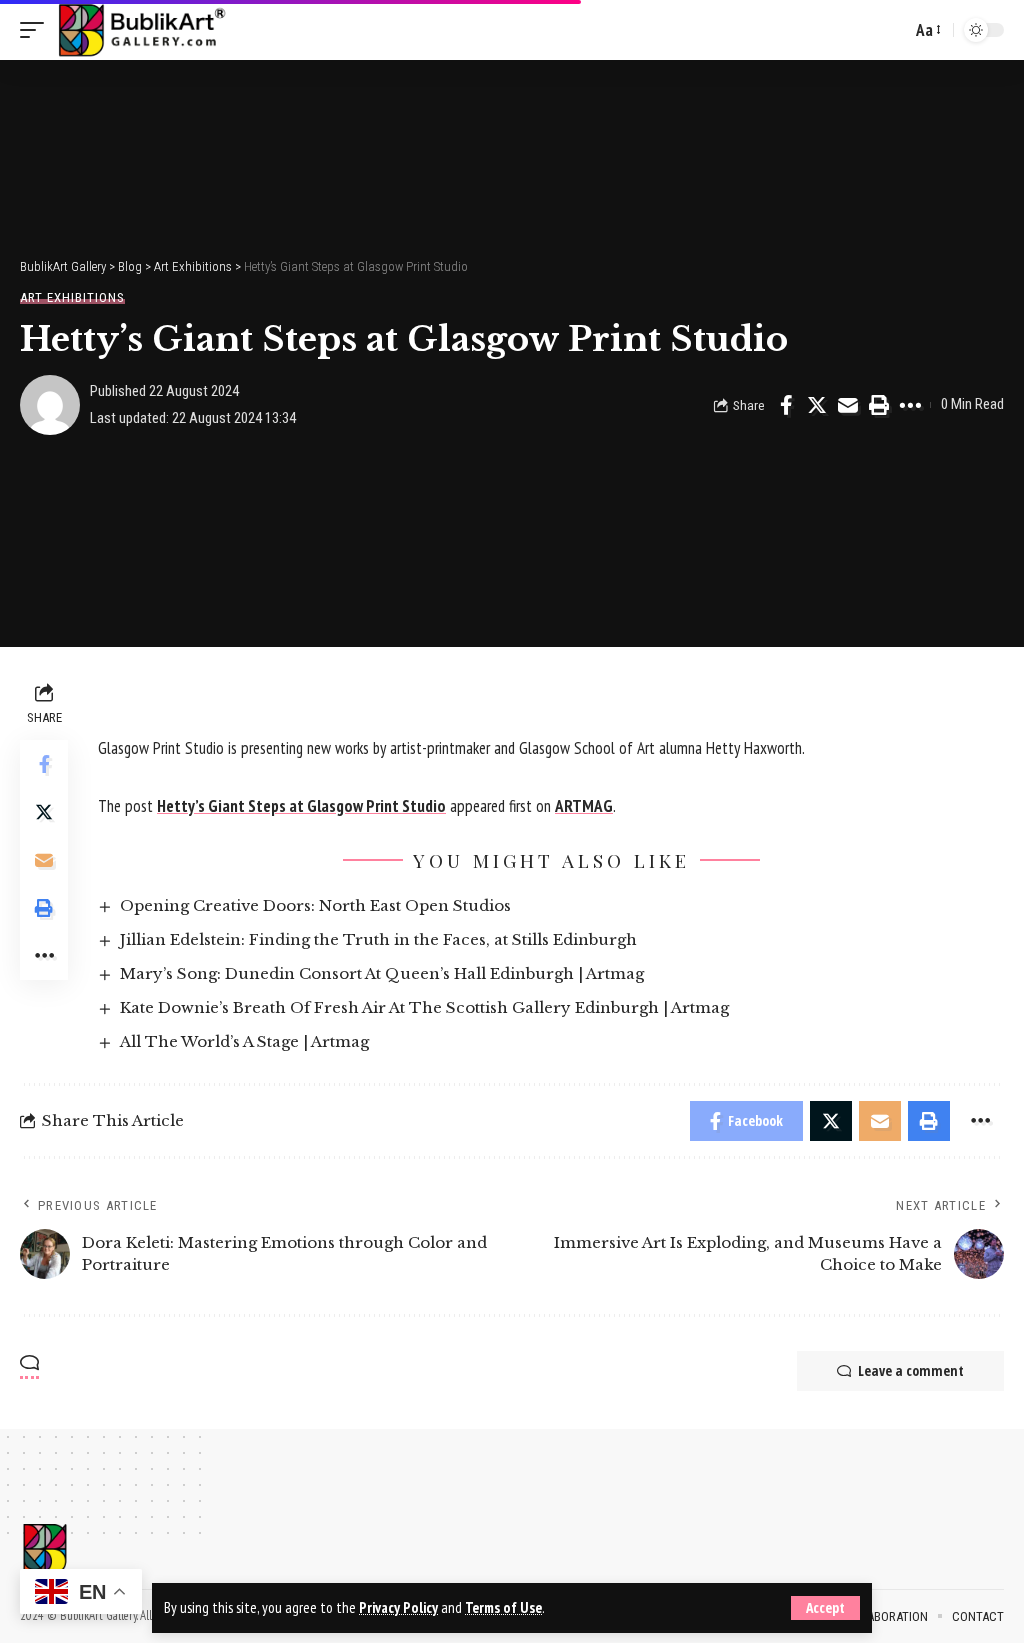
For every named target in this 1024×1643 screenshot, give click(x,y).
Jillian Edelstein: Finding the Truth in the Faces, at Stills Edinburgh (378, 939)
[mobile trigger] (37, 30)
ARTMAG (584, 806)
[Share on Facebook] (786, 405)
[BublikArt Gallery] (141, 30)
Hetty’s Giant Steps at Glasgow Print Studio (301, 806)
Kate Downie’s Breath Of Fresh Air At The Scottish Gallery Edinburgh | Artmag (424, 1007)
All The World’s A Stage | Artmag (244, 1041)
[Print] (879, 405)
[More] (910, 405)
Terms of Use (503, 1607)
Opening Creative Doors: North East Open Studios (315, 905)
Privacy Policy (398, 1607)
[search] (891, 30)
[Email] (848, 405)
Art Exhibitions (72, 297)
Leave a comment (911, 1370)
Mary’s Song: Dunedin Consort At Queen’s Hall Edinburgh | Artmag (382, 973)
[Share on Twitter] (817, 405)
